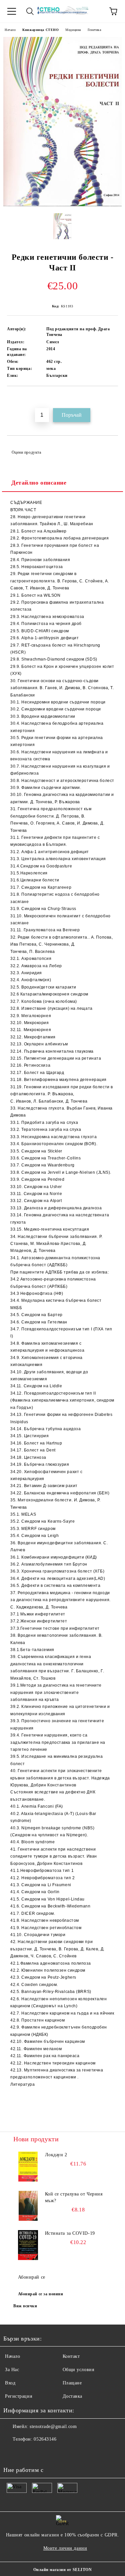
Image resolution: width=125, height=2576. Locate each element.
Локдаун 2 (56, 2155)
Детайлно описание (39, 483)
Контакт (71, 2356)
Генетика (94, 30)
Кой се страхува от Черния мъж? (74, 2197)
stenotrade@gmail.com (53, 2426)
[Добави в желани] (113, 397)
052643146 (45, 2439)
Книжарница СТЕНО (40, 30)
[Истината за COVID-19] (28, 2245)
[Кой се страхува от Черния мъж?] (28, 2206)
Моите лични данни (65, 2548)
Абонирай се (32, 2277)
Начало (10, 30)
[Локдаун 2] (28, 2167)
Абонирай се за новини (41, 2294)
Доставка (72, 2396)
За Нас (12, 2370)
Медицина (73, 30)
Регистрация (18, 2396)
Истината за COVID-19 (70, 2233)
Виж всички (25, 2306)
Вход (10, 2383)
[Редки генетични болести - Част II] (62, 205)
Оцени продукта (26, 452)
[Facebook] (12, 2453)
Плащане (72, 2383)
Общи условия (78, 2370)
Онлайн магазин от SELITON (63, 2570)
